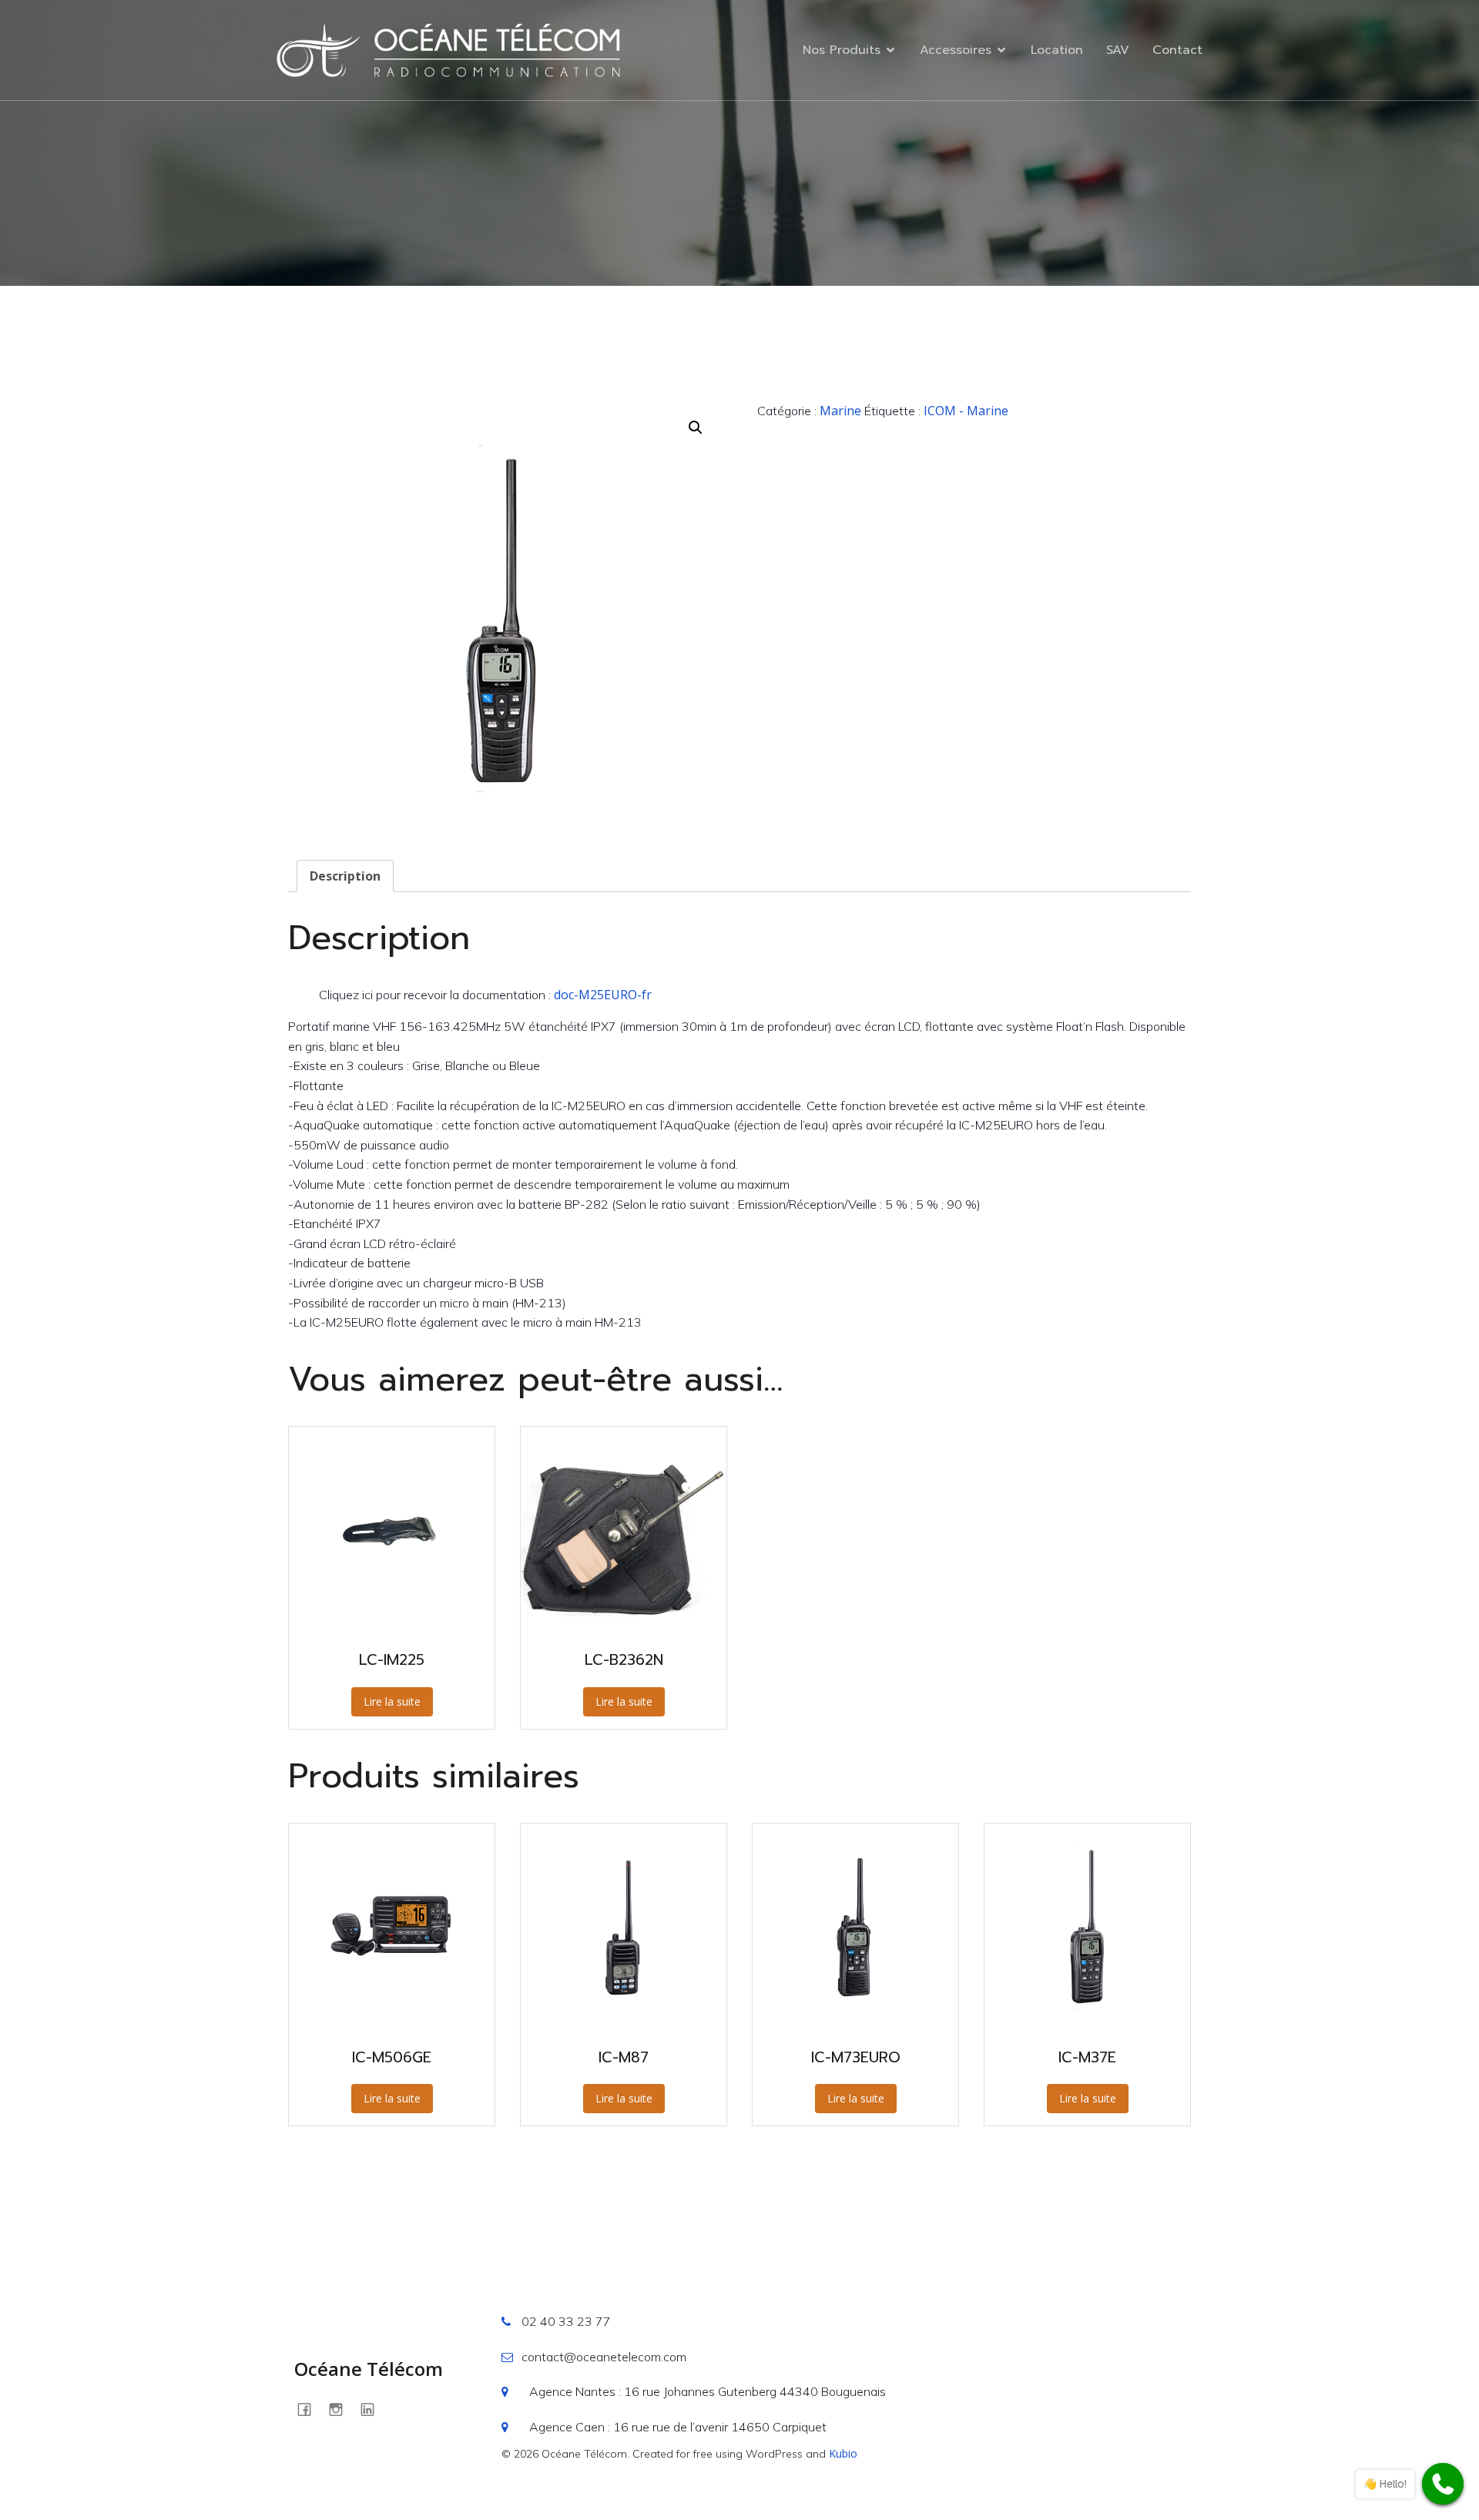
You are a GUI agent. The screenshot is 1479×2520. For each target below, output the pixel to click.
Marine (840, 411)
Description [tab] (345, 876)
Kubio (843, 2453)
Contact (1177, 50)
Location (1057, 50)
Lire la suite (392, 1701)
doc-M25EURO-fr (603, 995)
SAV (1118, 50)
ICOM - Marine (966, 411)
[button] (696, 428)
